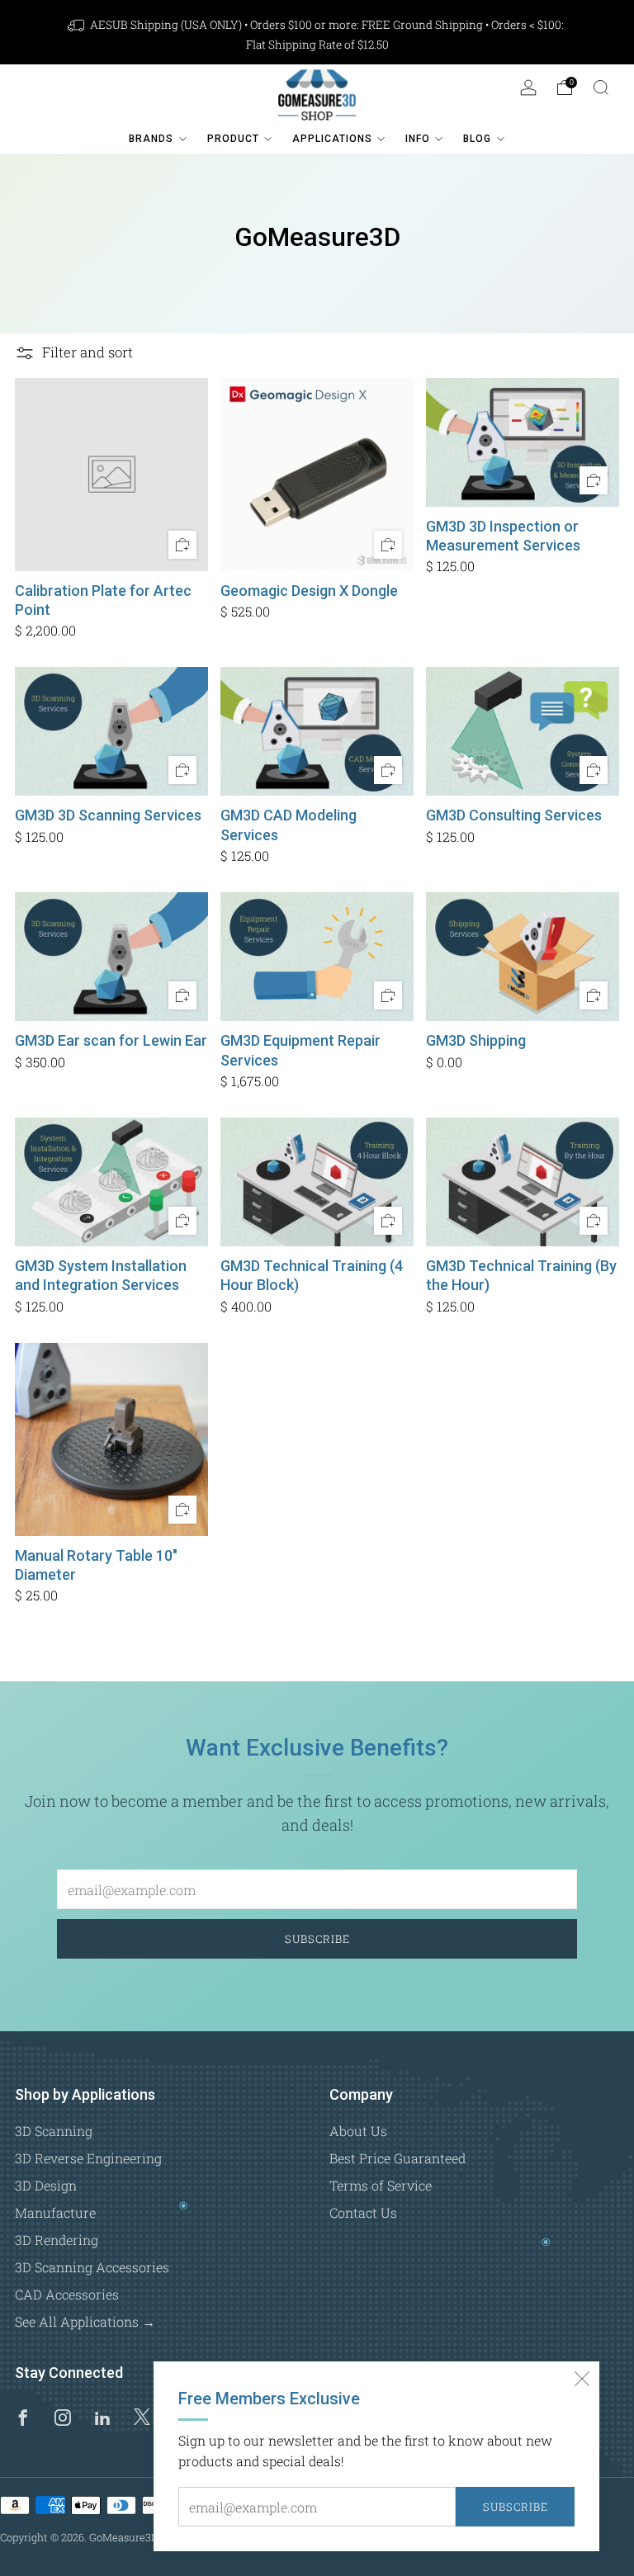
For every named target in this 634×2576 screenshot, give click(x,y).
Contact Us (363, 2212)
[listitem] (317, 35)
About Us (358, 2131)
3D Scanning (54, 2131)
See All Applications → (85, 2321)
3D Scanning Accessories (92, 2267)
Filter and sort (88, 353)
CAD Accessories (67, 2294)
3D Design (46, 2185)
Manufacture (55, 2212)
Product (233, 139)
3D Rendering (57, 2240)
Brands (151, 139)
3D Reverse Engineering (88, 2158)
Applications (332, 139)
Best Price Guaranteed (397, 2158)
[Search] (601, 87)
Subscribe (516, 2507)
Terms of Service (381, 2185)
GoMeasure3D (123, 2537)
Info (418, 139)
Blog (477, 139)
